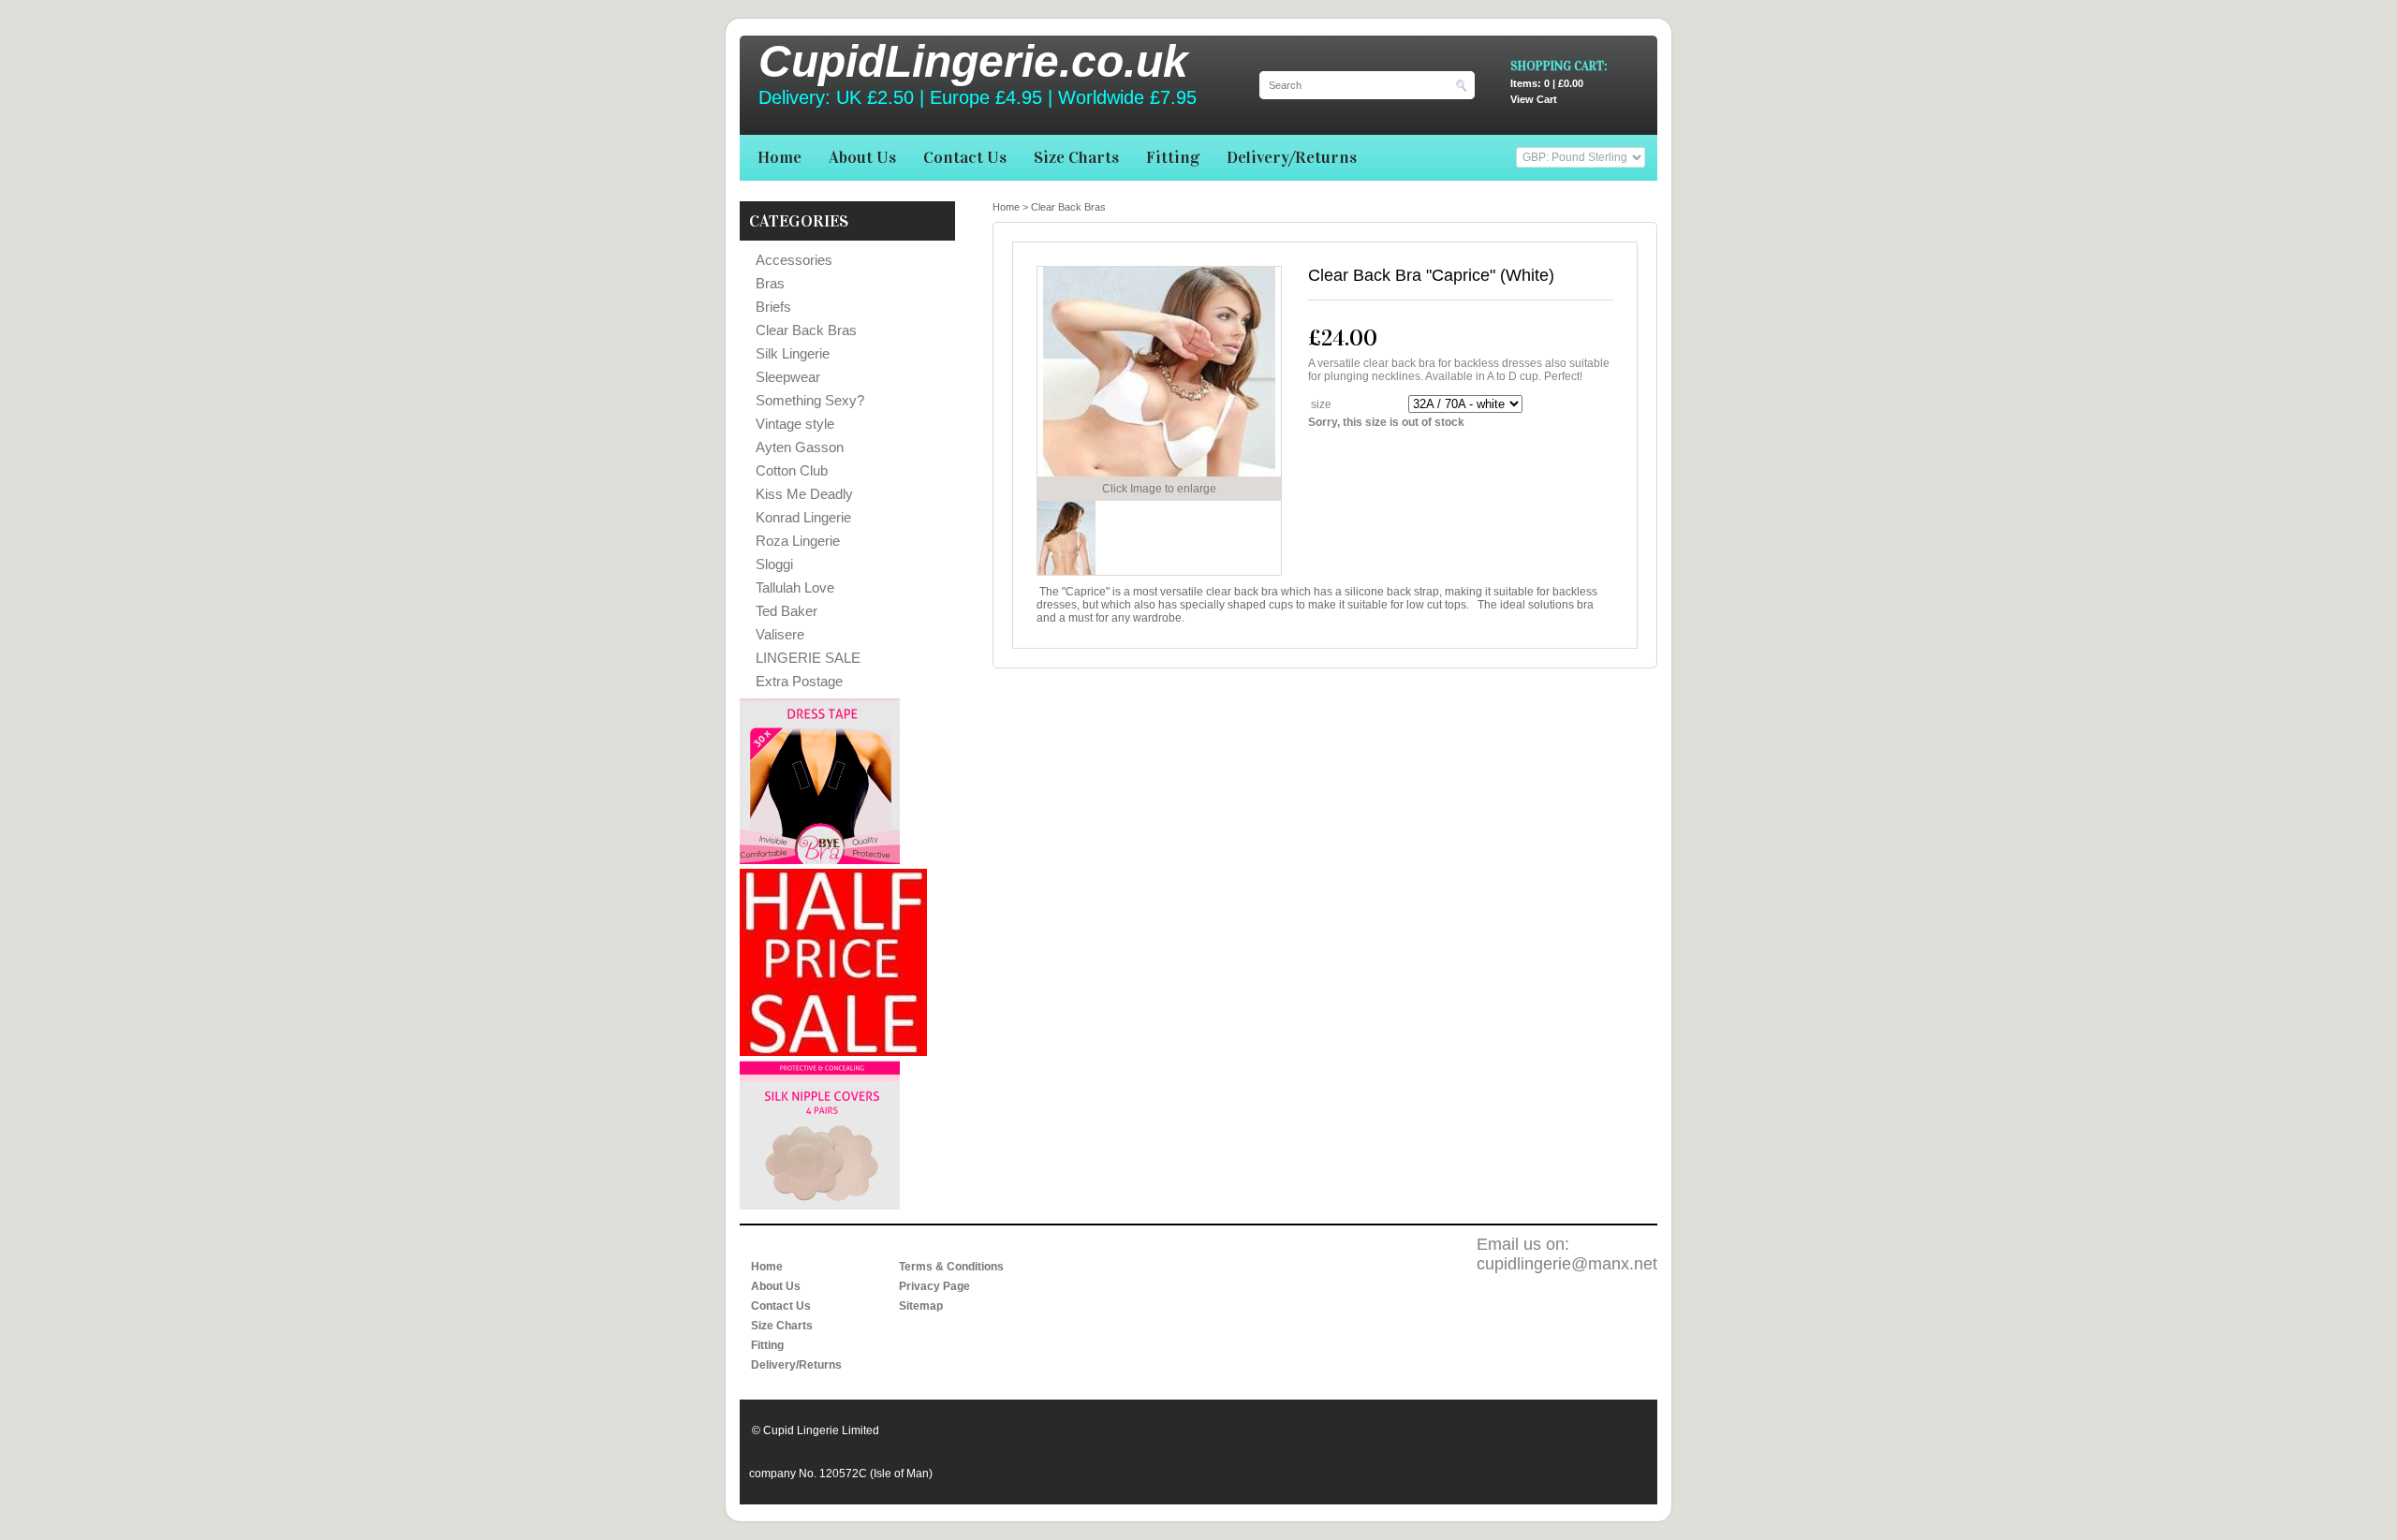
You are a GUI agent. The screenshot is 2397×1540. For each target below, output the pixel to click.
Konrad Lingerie (803, 517)
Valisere (780, 634)
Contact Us (965, 157)
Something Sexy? (810, 400)
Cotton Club (792, 470)
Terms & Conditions (951, 1267)
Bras (770, 283)
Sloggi (774, 564)
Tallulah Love (795, 587)
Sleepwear (788, 377)
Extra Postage (799, 681)
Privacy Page (934, 1286)
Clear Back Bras (806, 330)
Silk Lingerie (793, 353)
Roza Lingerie (798, 541)
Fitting (1173, 157)
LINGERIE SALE (808, 658)
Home (779, 157)
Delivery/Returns (1292, 157)
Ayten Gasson (800, 447)
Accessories (794, 260)
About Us (862, 157)
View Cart (1547, 91)
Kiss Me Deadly (804, 494)
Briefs (773, 307)
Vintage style (795, 424)
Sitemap (921, 1306)
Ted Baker (787, 611)
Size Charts (1076, 157)
